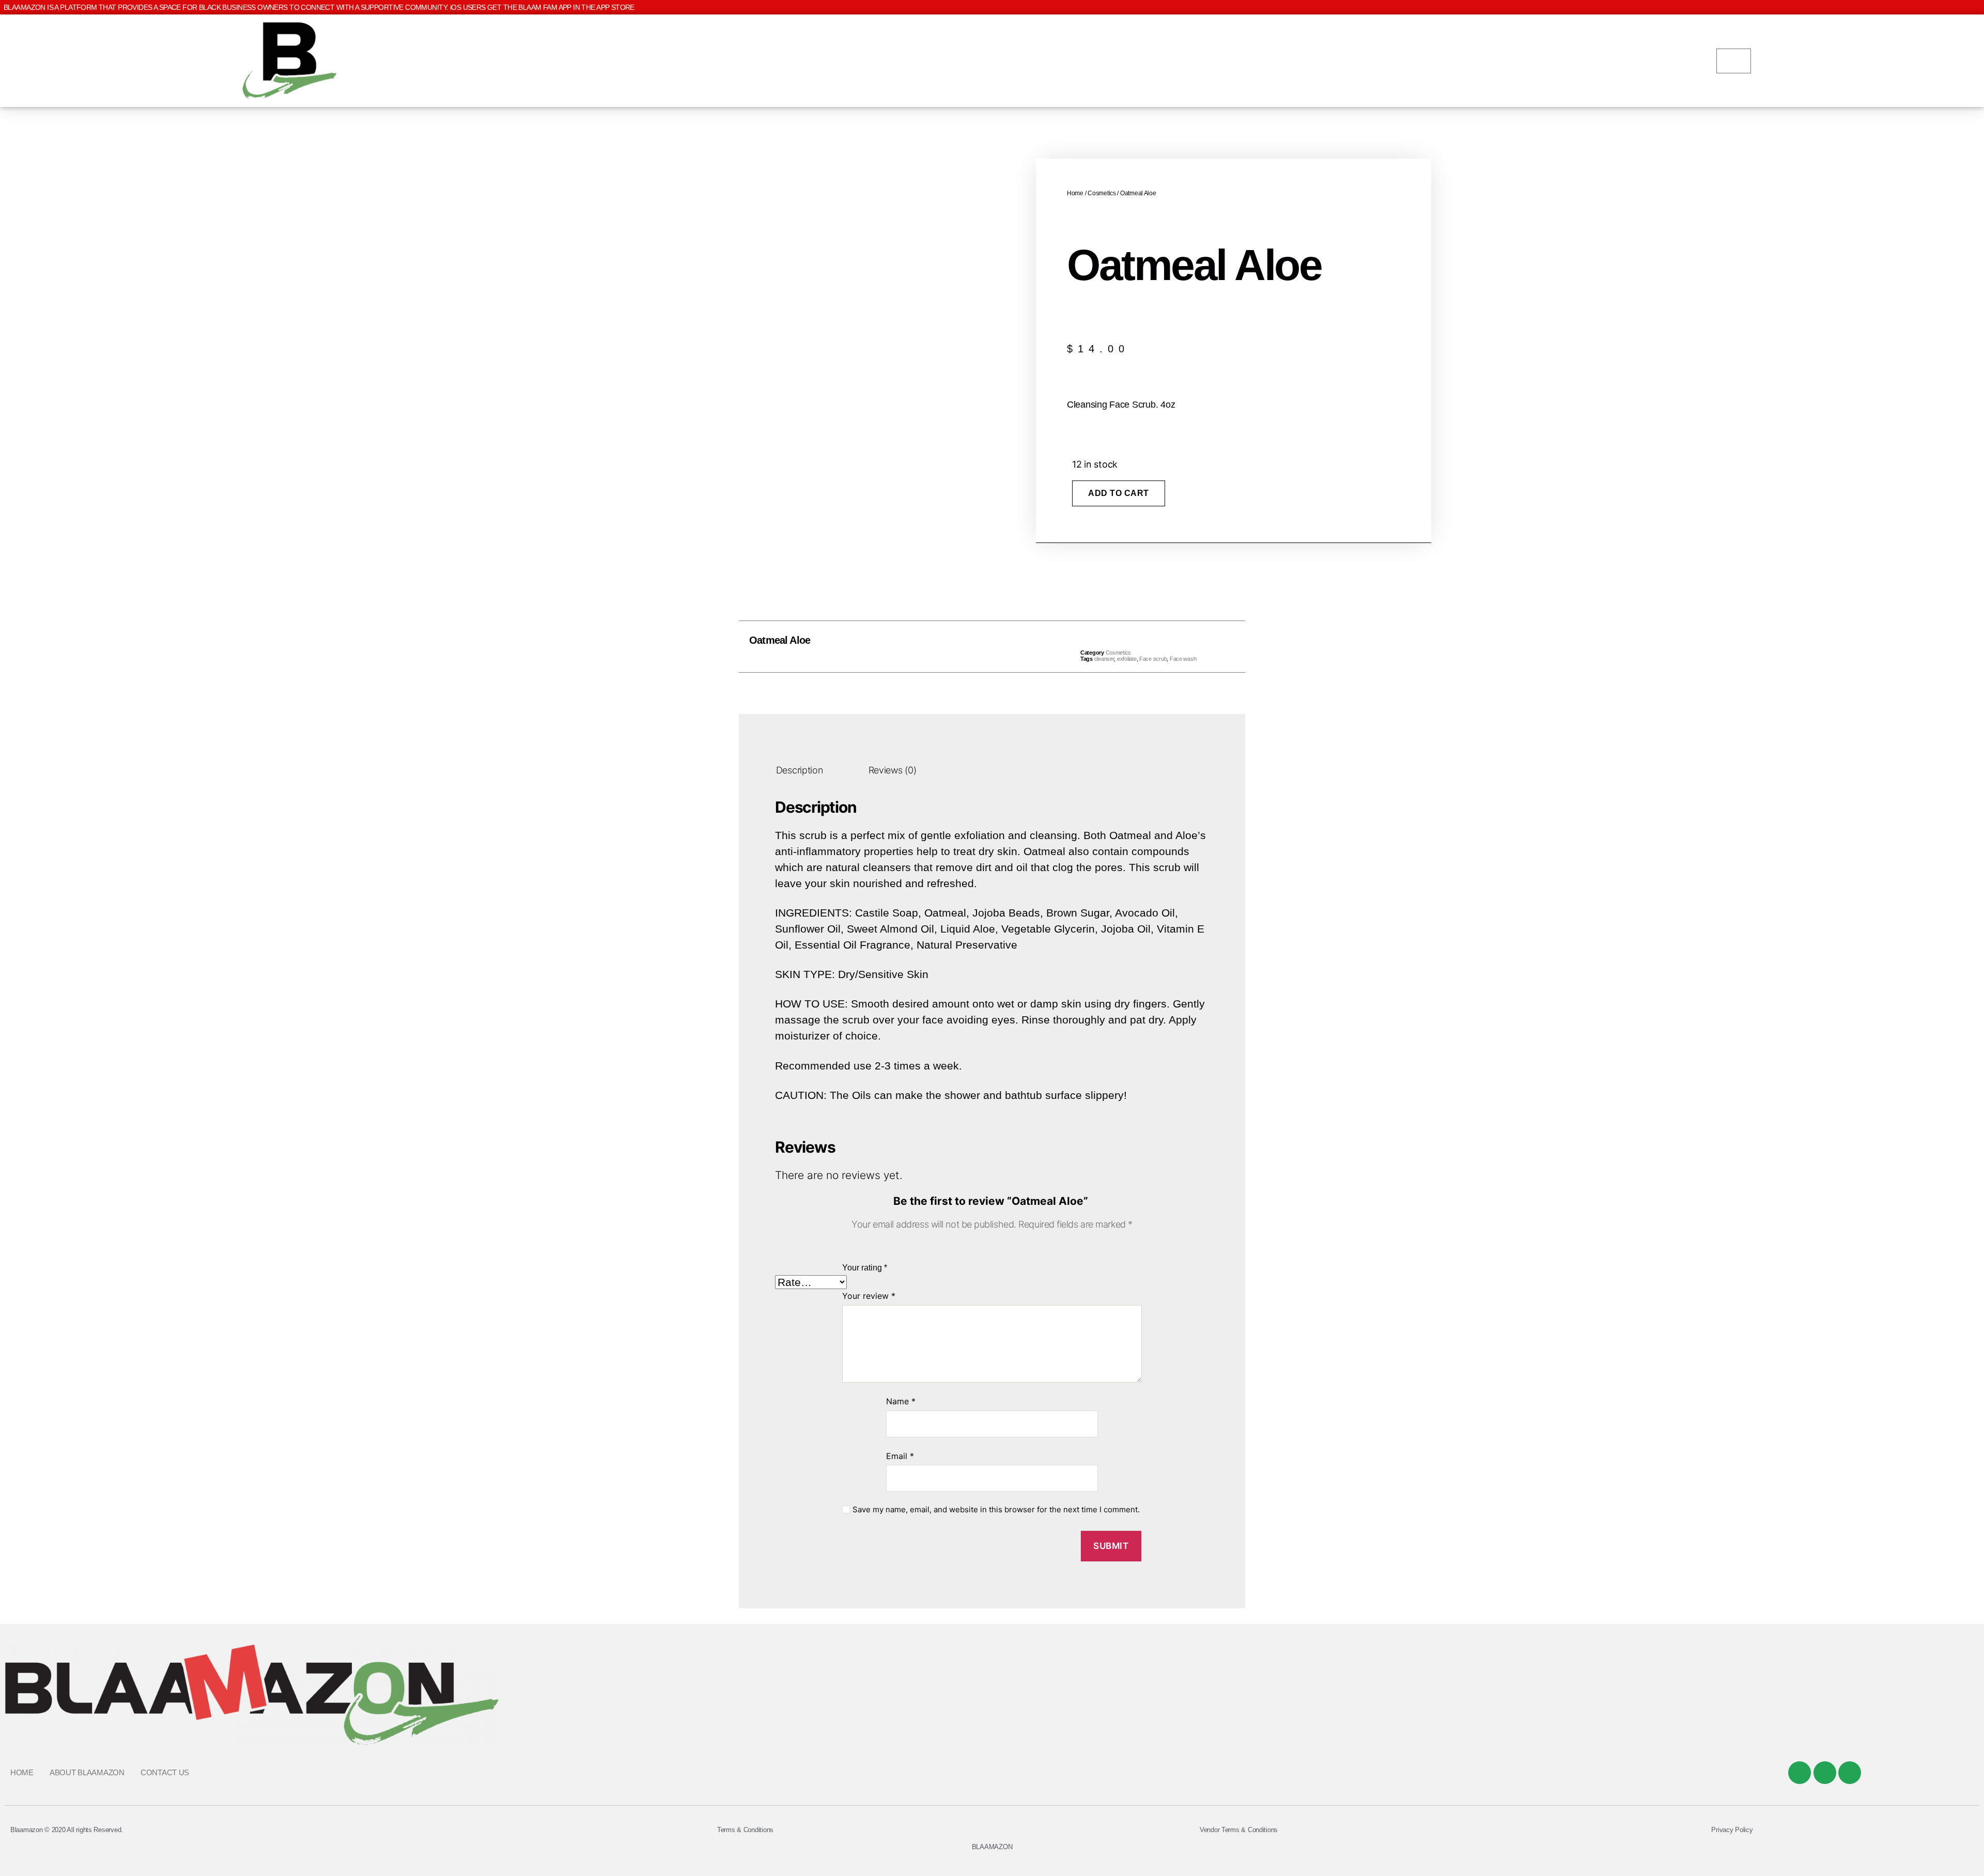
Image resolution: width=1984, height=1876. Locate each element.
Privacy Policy (1732, 1830)
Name (901, 1401)
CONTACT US (165, 1772)
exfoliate (1127, 659)
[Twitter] (1825, 1773)
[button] (969, 647)
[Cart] (1734, 61)
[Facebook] (1800, 1773)
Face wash (1183, 659)
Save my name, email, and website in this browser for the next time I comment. (996, 1510)
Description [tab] (800, 770)
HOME (22, 1772)
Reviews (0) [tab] (893, 770)
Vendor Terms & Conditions (1239, 1830)
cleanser (1104, 659)
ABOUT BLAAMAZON (87, 1772)
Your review (869, 1296)
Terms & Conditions (745, 1830)
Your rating (865, 1268)
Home (1075, 193)
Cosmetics (1102, 193)
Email (900, 1456)
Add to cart (1119, 493)
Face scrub (1153, 659)
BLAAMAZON (992, 1847)
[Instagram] (1850, 1773)
